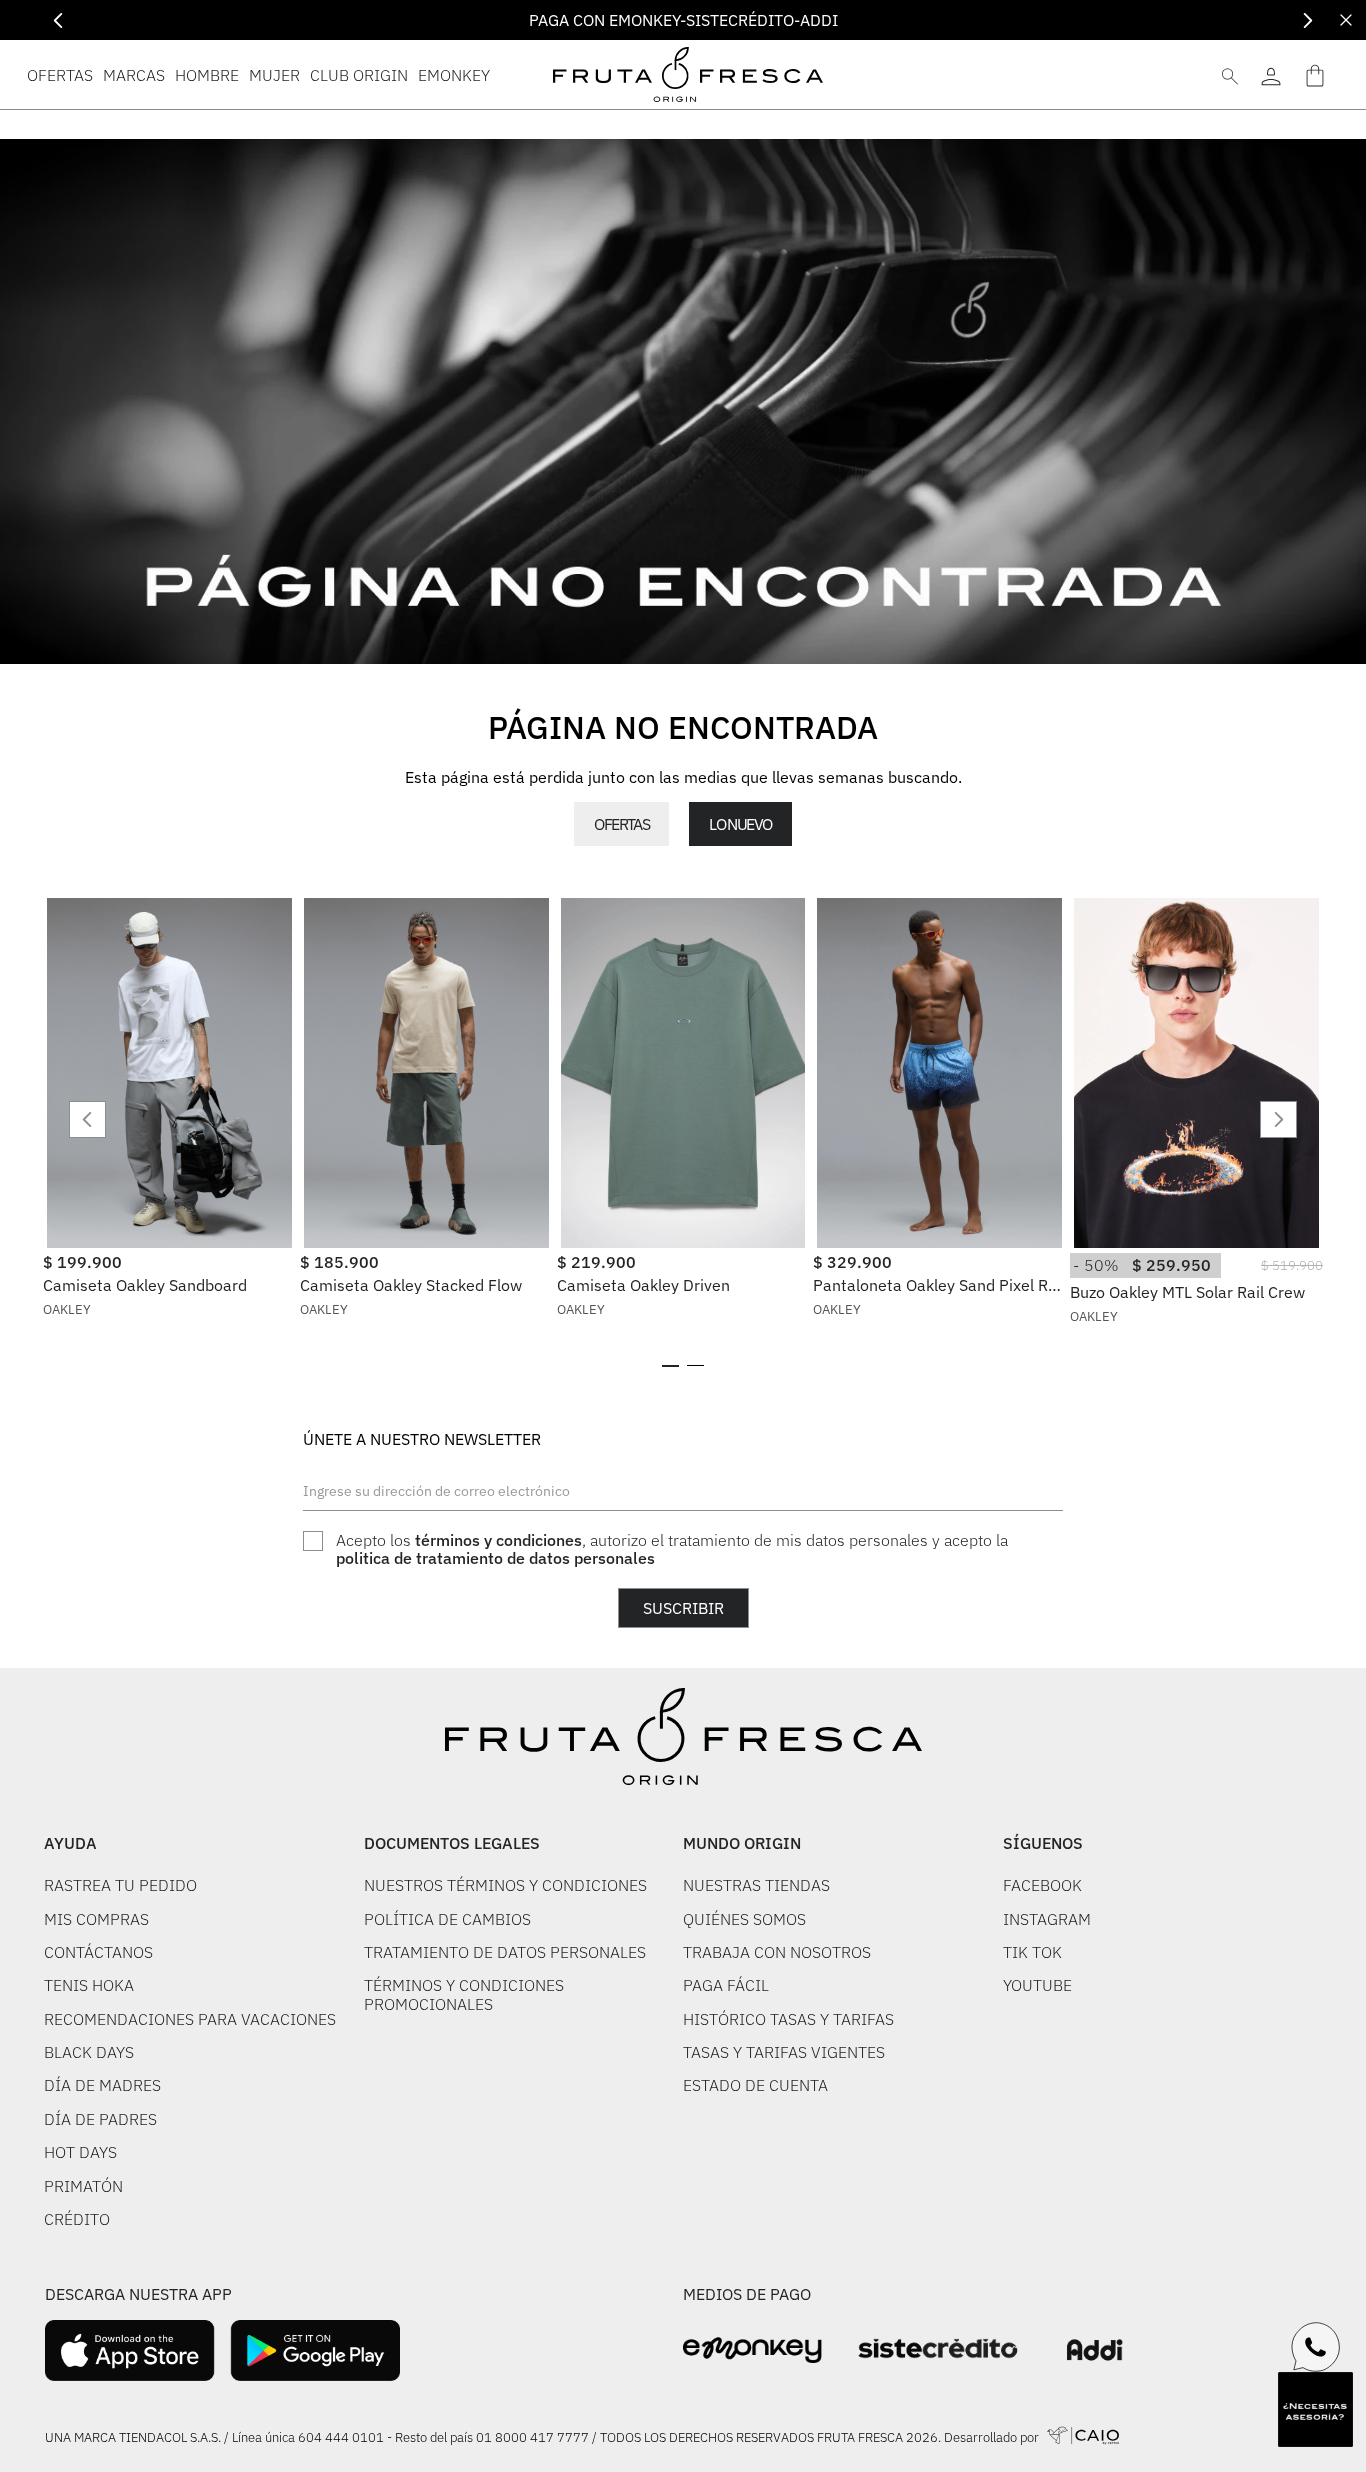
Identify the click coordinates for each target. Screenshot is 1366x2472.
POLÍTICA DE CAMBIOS (447, 1919)
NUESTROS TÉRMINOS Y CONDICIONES (505, 1885)
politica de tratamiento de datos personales (495, 1558)
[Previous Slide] (58, 20)
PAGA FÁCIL (726, 1985)
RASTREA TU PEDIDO (120, 1885)
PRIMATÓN (83, 2186)
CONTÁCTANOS (98, 1952)
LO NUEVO (740, 824)
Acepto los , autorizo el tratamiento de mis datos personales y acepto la (672, 1549)
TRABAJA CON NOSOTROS (777, 1952)
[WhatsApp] (1316, 2347)
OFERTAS (621, 824)
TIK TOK (1032, 1952)
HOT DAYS (80, 2152)
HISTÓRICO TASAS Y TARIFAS (788, 2019)
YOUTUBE (1037, 1985)
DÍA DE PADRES (100, 2119)
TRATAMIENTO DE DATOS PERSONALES (505, 1952)
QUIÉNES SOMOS (744, 1919)
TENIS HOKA (89, 1985)
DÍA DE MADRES (102, 2085)
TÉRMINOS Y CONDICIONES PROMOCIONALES (464, 1994)
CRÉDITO (77, 2219)
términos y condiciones (498, 1540)
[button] (670, 1366)
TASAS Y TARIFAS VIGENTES (784, 2052)
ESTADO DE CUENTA (755, 2085)
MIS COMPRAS (96, 1919)
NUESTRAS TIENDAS (756, 1885)
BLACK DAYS (89, 2052)
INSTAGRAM (1047, 1919)
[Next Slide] (1307, 20)
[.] (1270, 74)
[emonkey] (752, 2350)
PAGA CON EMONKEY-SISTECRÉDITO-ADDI (683, 20)
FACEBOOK (1042, 1885)
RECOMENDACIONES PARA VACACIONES (190, 2019)
